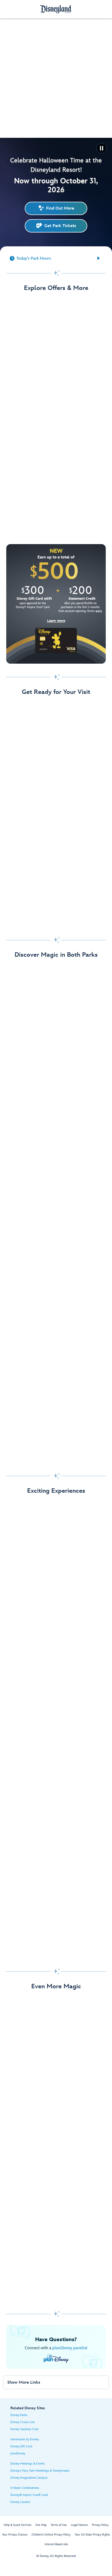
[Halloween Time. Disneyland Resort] (56, 1051)
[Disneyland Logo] (56, 9)
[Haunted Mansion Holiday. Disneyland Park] (56, 1303)
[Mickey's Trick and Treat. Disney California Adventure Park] (56, 1429)
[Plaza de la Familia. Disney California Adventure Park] (56, 1177)
